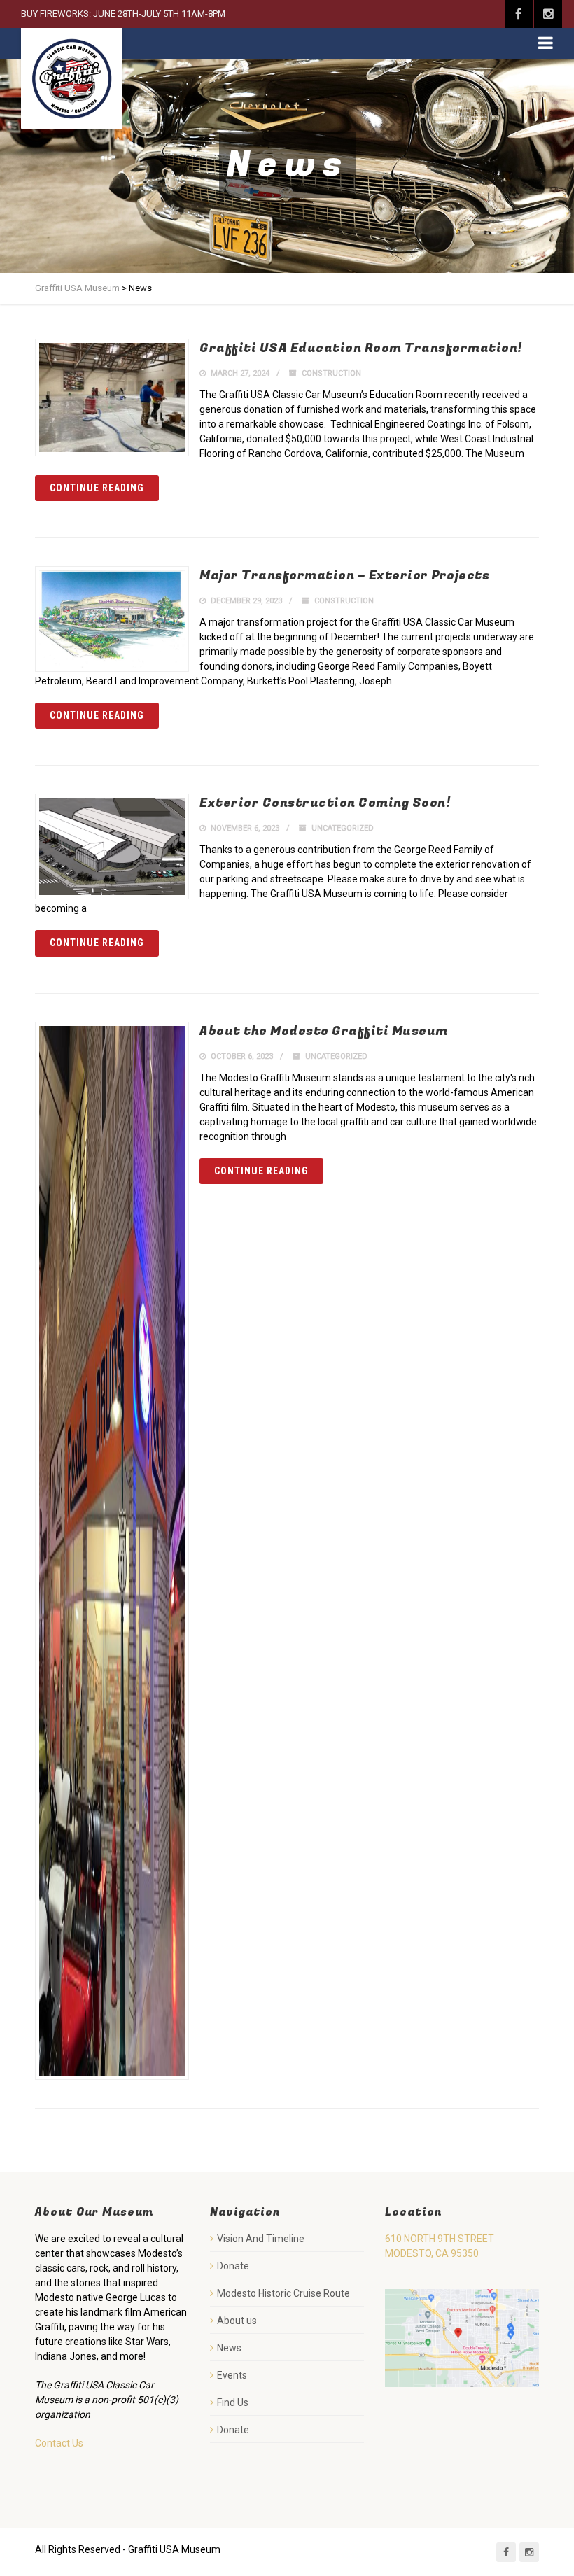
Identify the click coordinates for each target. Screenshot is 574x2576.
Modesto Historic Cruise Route (283, 2293)
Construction (331, 373)
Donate (233, 2266)
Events (232, 2375)
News (229, 2348)
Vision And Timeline (261, 2239)
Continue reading (97, 488)
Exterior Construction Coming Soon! (325, 803)
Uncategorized (343, 828)
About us (237, 2321)
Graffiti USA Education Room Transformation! (361, 348)
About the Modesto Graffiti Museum (324, 1031)
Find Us (233, 2402)
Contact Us (59, 2443)
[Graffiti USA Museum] (72, 79)
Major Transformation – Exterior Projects (344, 576)
